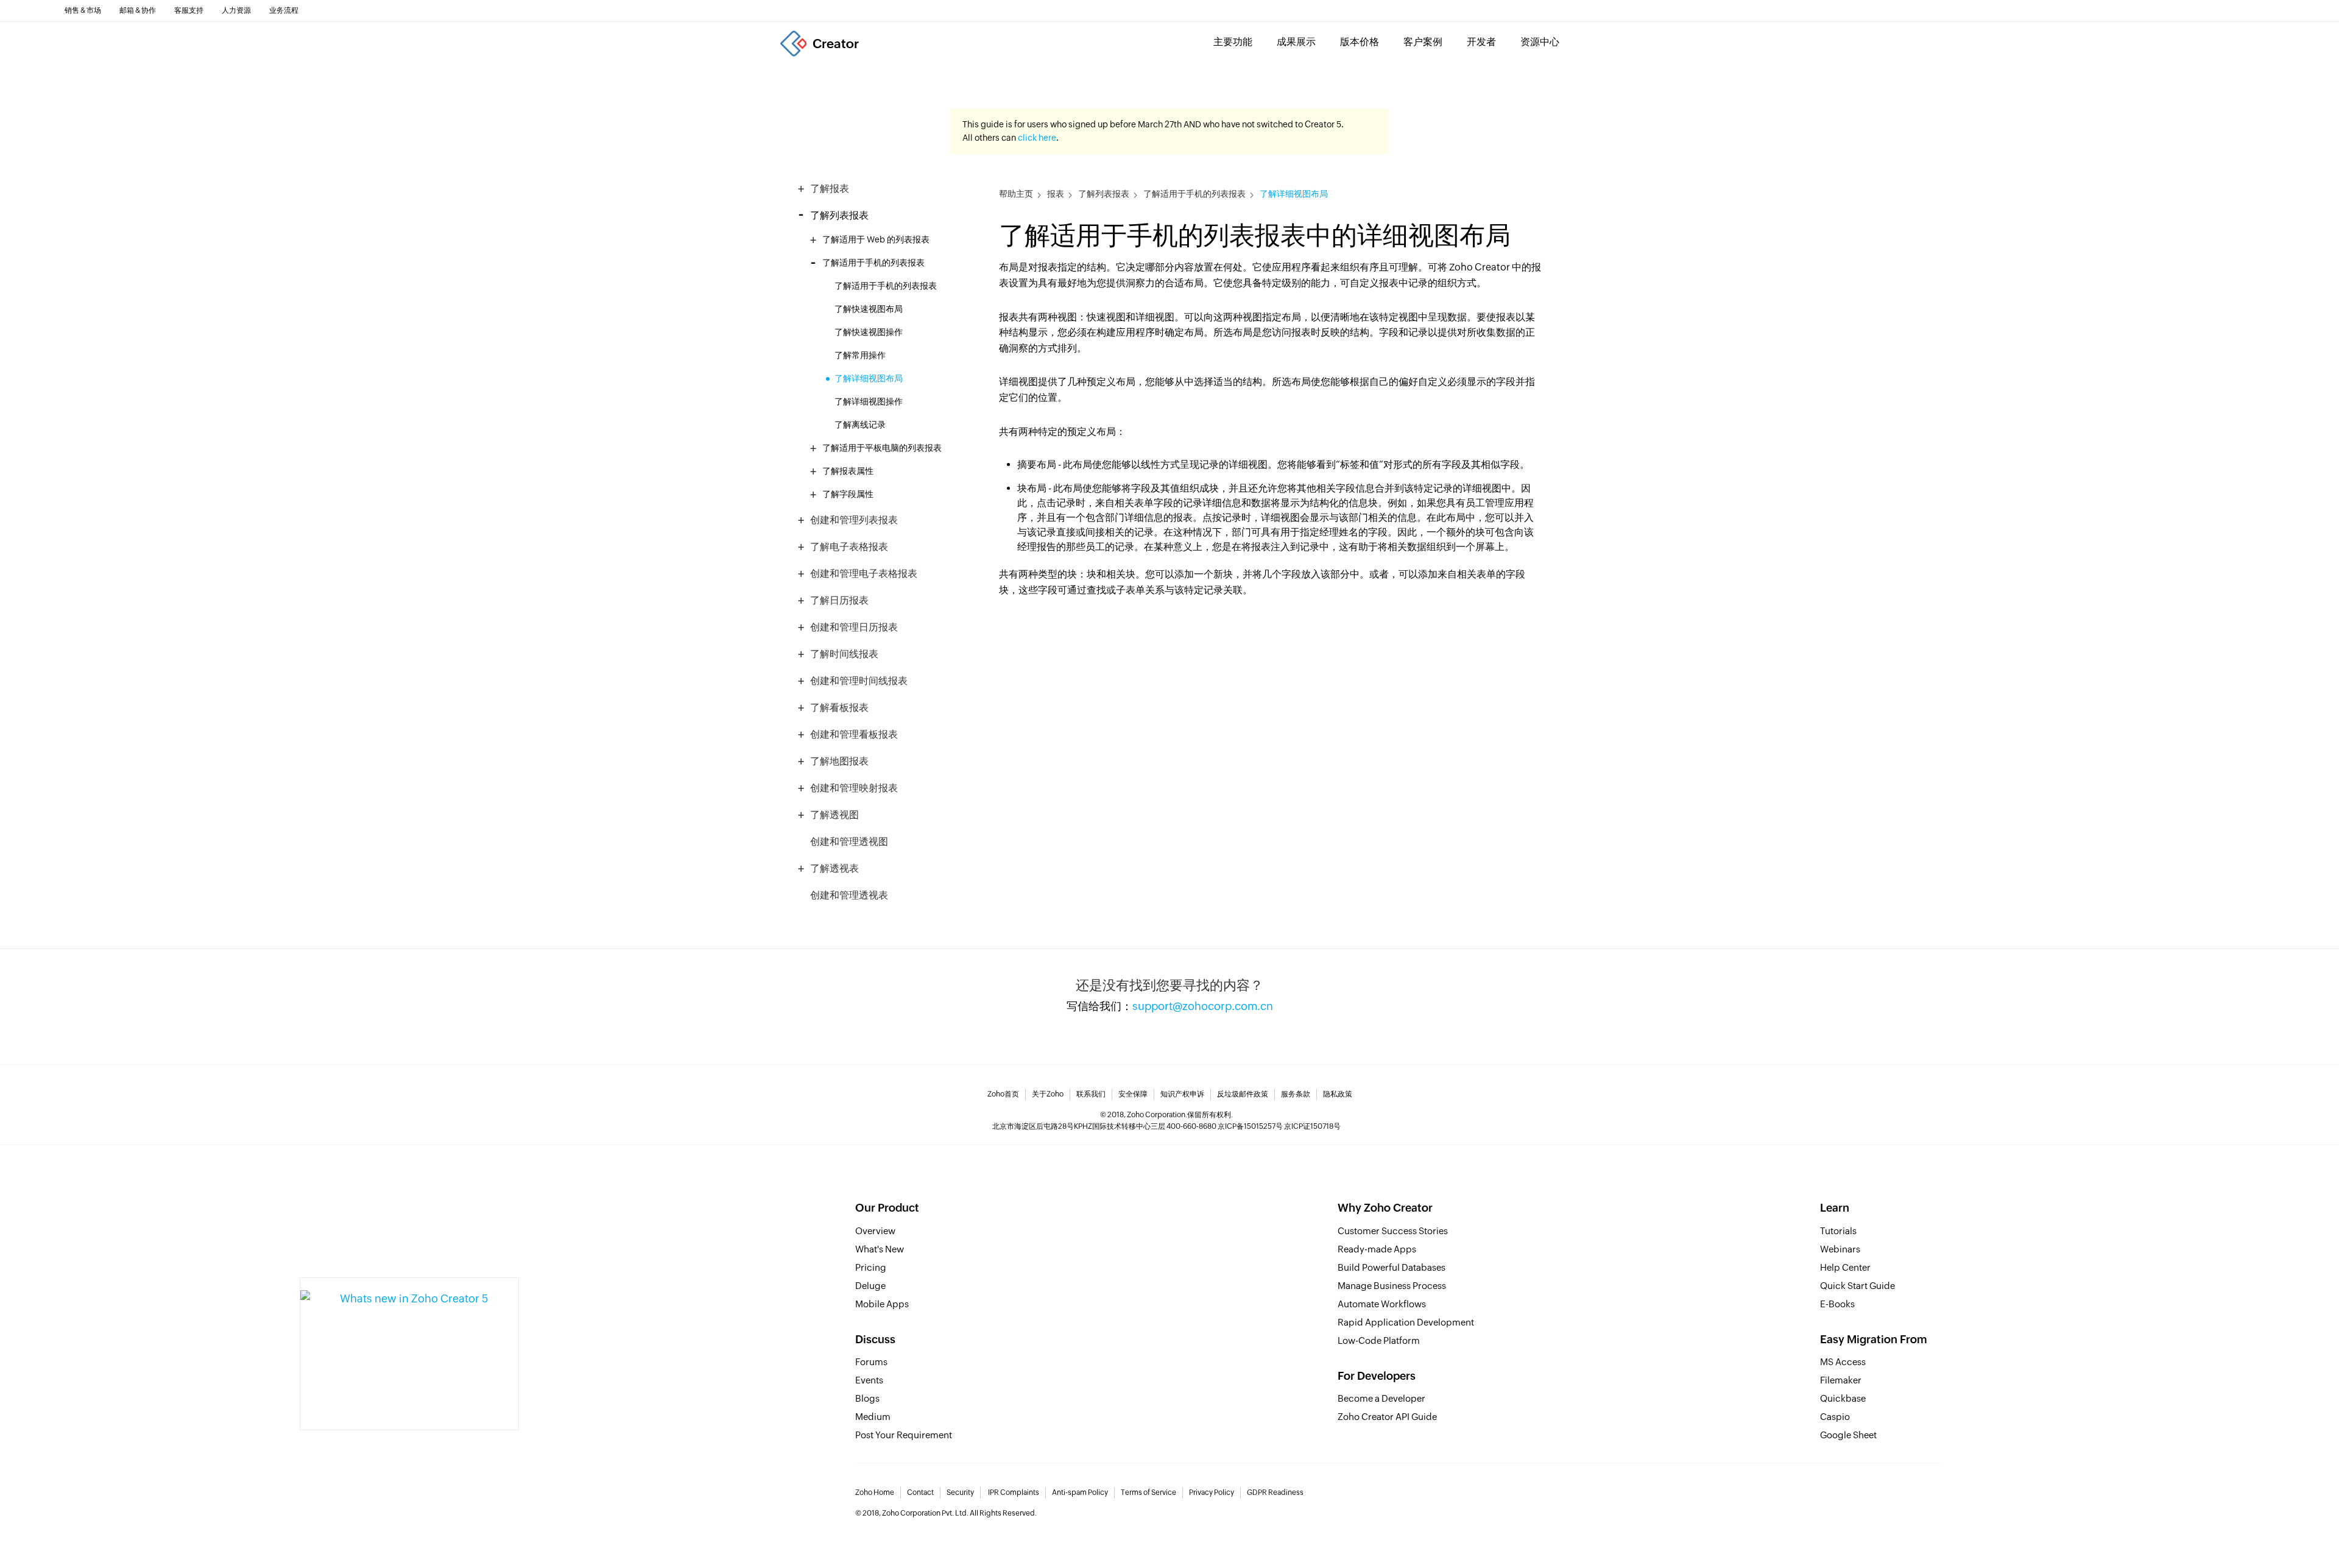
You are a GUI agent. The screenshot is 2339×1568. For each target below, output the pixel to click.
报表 (1056, 194)
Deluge (870, 1286)
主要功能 (1233, 42)
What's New (880, 1249)
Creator (836, 44)
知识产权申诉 (1182, 1094)
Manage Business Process (1392, 1286)
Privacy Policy (1212, 1492)
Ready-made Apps (1377, 1249)
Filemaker (1841, 1380)
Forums (871, 1362)
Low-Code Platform (1379, 1340)
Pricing (871, 1267)
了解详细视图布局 (869, 378)
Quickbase (1843, 1398)
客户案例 (1423, 42)
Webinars (1840, 1249)
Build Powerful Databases (1392, 1267)
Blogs (867, 1398)
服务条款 (1296, 1094)
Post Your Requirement (904, 1435)
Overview (875, 1231)
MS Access (1843, 1362)
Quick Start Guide (1857, 1286)
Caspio (1835, 1417)
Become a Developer (1381, 1398)
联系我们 (1091, 1094)
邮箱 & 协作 (138, 10)
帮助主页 (1016, 194)
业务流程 (284, 10)
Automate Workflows (1382, 1304)
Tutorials (1838, 1231)
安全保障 (1133, 1094)
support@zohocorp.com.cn (1203, 1006)
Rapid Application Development (1406, 1322)
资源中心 (1540, 42)
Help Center (1845, 1267)
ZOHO (26, 10)
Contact (920, 1492)
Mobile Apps (882, 1304)
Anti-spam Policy (1080, 1492)
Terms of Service (1148, 1492)
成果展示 (1296, 42)
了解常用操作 (860, 355)
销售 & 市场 (83, 10)
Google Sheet (1848, 1435)
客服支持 (189, 10)
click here (1037, 138)
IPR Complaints (1014, 1492)
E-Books (1837, 1304)
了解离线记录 (860, 425)
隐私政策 (1338, 1094)
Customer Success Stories (1393, 1231)
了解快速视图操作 (869, 332)
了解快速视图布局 (869, 309)
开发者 (1481, 42)
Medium (873, 1417)
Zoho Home (875, 1492)
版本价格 (1360, 42)
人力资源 (236, 10)
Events (869, 1380)
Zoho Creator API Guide (1387, 1417)
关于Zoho (1048, 1094)
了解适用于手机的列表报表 (886, 286)
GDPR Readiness (1275, 1492)
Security (960, 1492)
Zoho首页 (1003, 1094)
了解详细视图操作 (869, 401)
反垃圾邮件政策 (1243, 1094)
